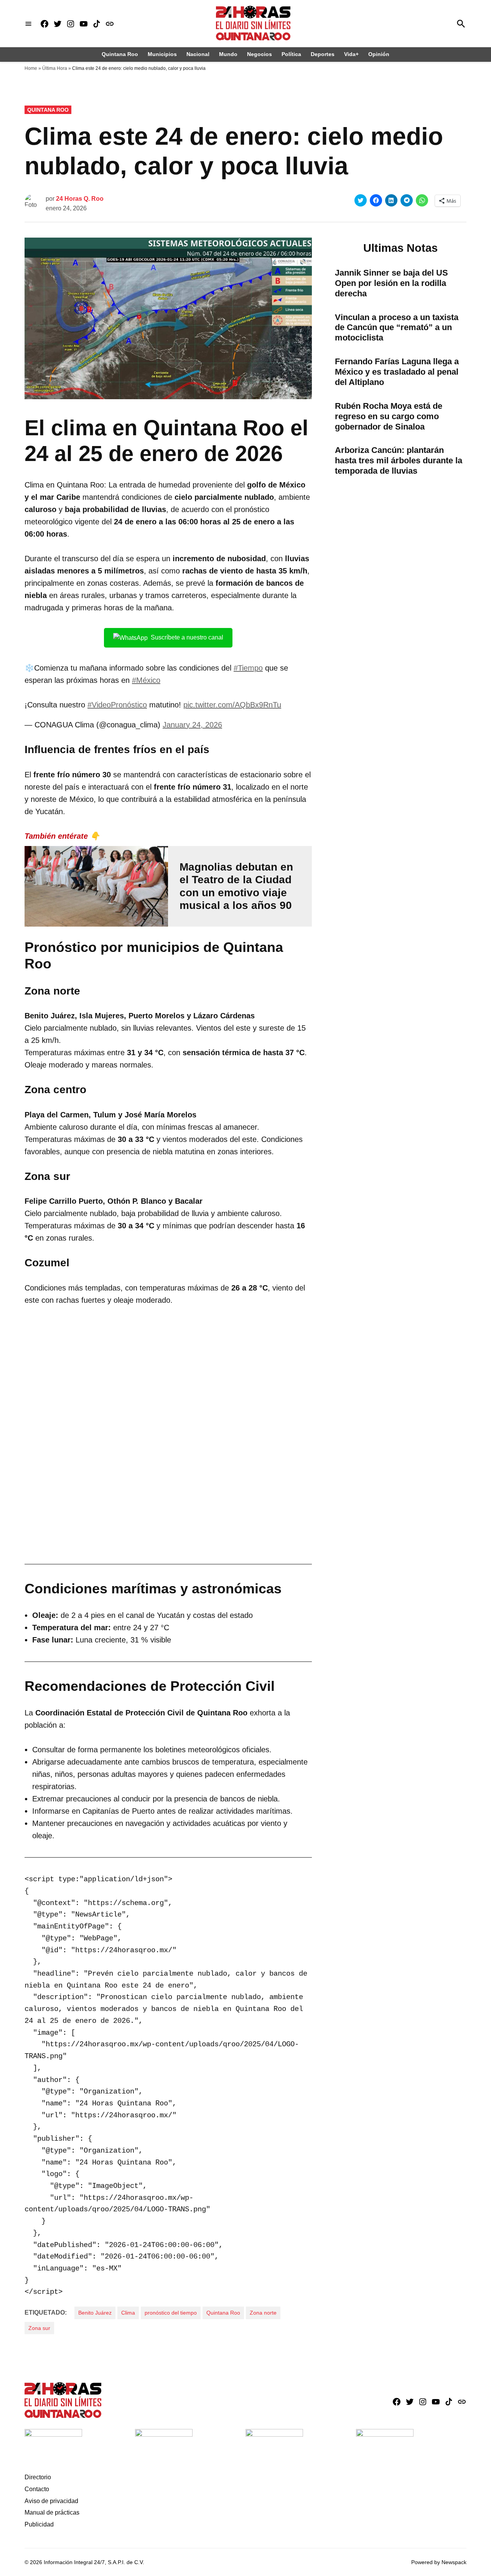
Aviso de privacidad (51, 2501)
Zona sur (39, 2328)
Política (291, 54)
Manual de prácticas (52, 2512)
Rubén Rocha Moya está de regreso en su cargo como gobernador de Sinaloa (389, 416)
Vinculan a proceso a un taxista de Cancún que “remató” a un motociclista (397, 328)
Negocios (260, 54)
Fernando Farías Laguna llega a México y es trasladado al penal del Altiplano (397, 372)
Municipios (162, 54)
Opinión (379, 54)
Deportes (323, 54)
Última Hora (55, 68)
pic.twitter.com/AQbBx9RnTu (232, 705)
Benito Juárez (95, 2313)
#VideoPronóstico (117, 705)
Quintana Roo (120, 54)
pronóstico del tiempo (171, 2313)
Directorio (38, 2477)
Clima (128, 2313)
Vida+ (351, 54)
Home (31, 68)
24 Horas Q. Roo (80, 199)
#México (146, 680)
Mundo (228, 54)
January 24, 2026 (192, 725)
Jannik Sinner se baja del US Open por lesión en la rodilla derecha (391, 283)
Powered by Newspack (439, 2562)
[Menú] (28, 24)
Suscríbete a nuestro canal (187, 637)
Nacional (198, 54)
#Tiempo (248, 668)
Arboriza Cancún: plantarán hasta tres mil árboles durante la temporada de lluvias (399, 460)
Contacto (37, 2489)
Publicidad (39, 2524)
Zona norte (263, 2313)
